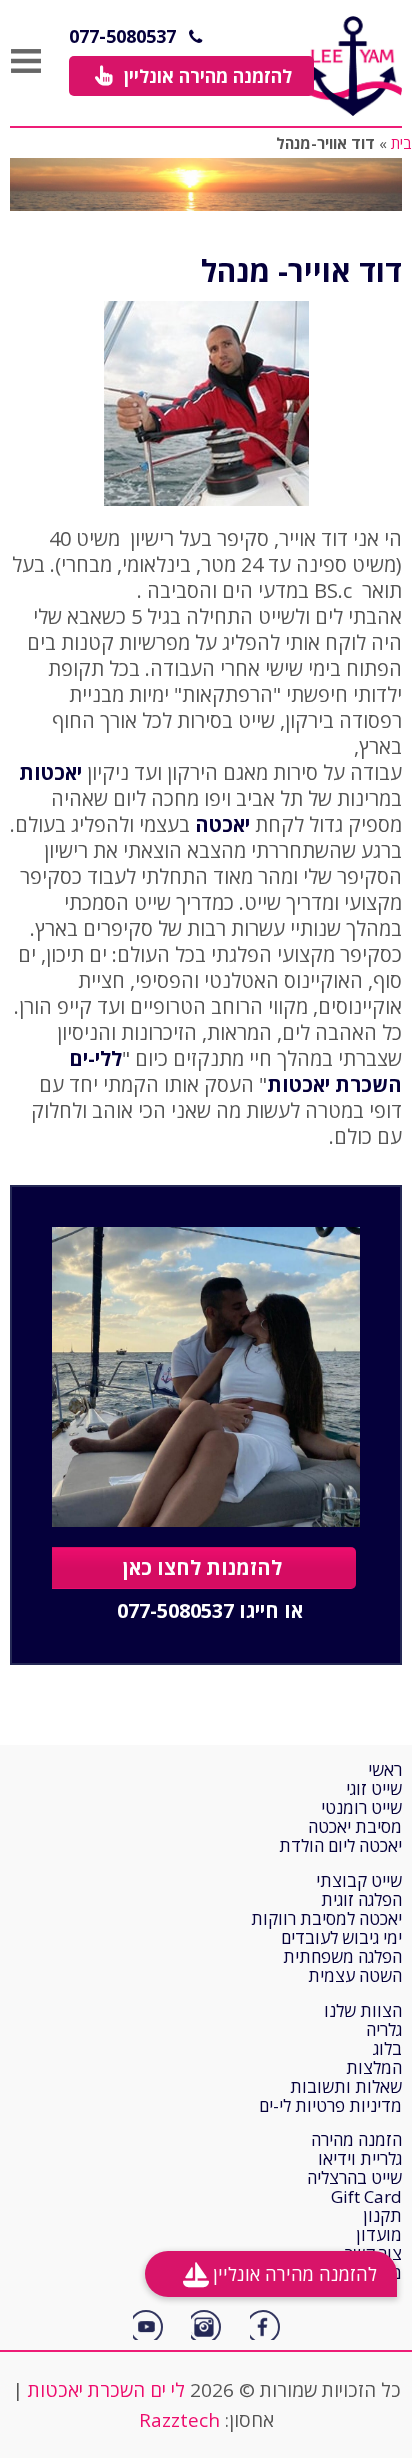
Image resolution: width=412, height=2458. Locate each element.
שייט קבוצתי (359, 1880)
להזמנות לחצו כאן (202, 1567)
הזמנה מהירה (356, 2139)
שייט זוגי (374, 1788)
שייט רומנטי (361, 1807)
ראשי (385, 1769)
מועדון (379, 2234)
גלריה (384, 2029)
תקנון (382, 2215)
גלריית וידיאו (360, 2158)
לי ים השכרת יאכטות (106, 2390)
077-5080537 (122, 36)
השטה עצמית (355, 1975)
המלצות (374, 2067)
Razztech (179, 2420)
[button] (191, 76)
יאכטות (50, 772)
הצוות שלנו (363, 2010)
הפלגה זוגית (361, 1899)
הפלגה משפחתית (342, 1956)
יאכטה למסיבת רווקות (326, 1918)
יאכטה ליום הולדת (340, 1845)
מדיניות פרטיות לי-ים (330, 2105)
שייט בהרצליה (354, 2177)
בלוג (387, 2048)
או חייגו (210, 1611)
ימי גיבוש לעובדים (341, 1937)
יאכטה (222, 824)
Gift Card (366, 2196)
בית (401, 143)
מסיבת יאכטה (355, 1826)
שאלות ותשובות (346, 2086)
